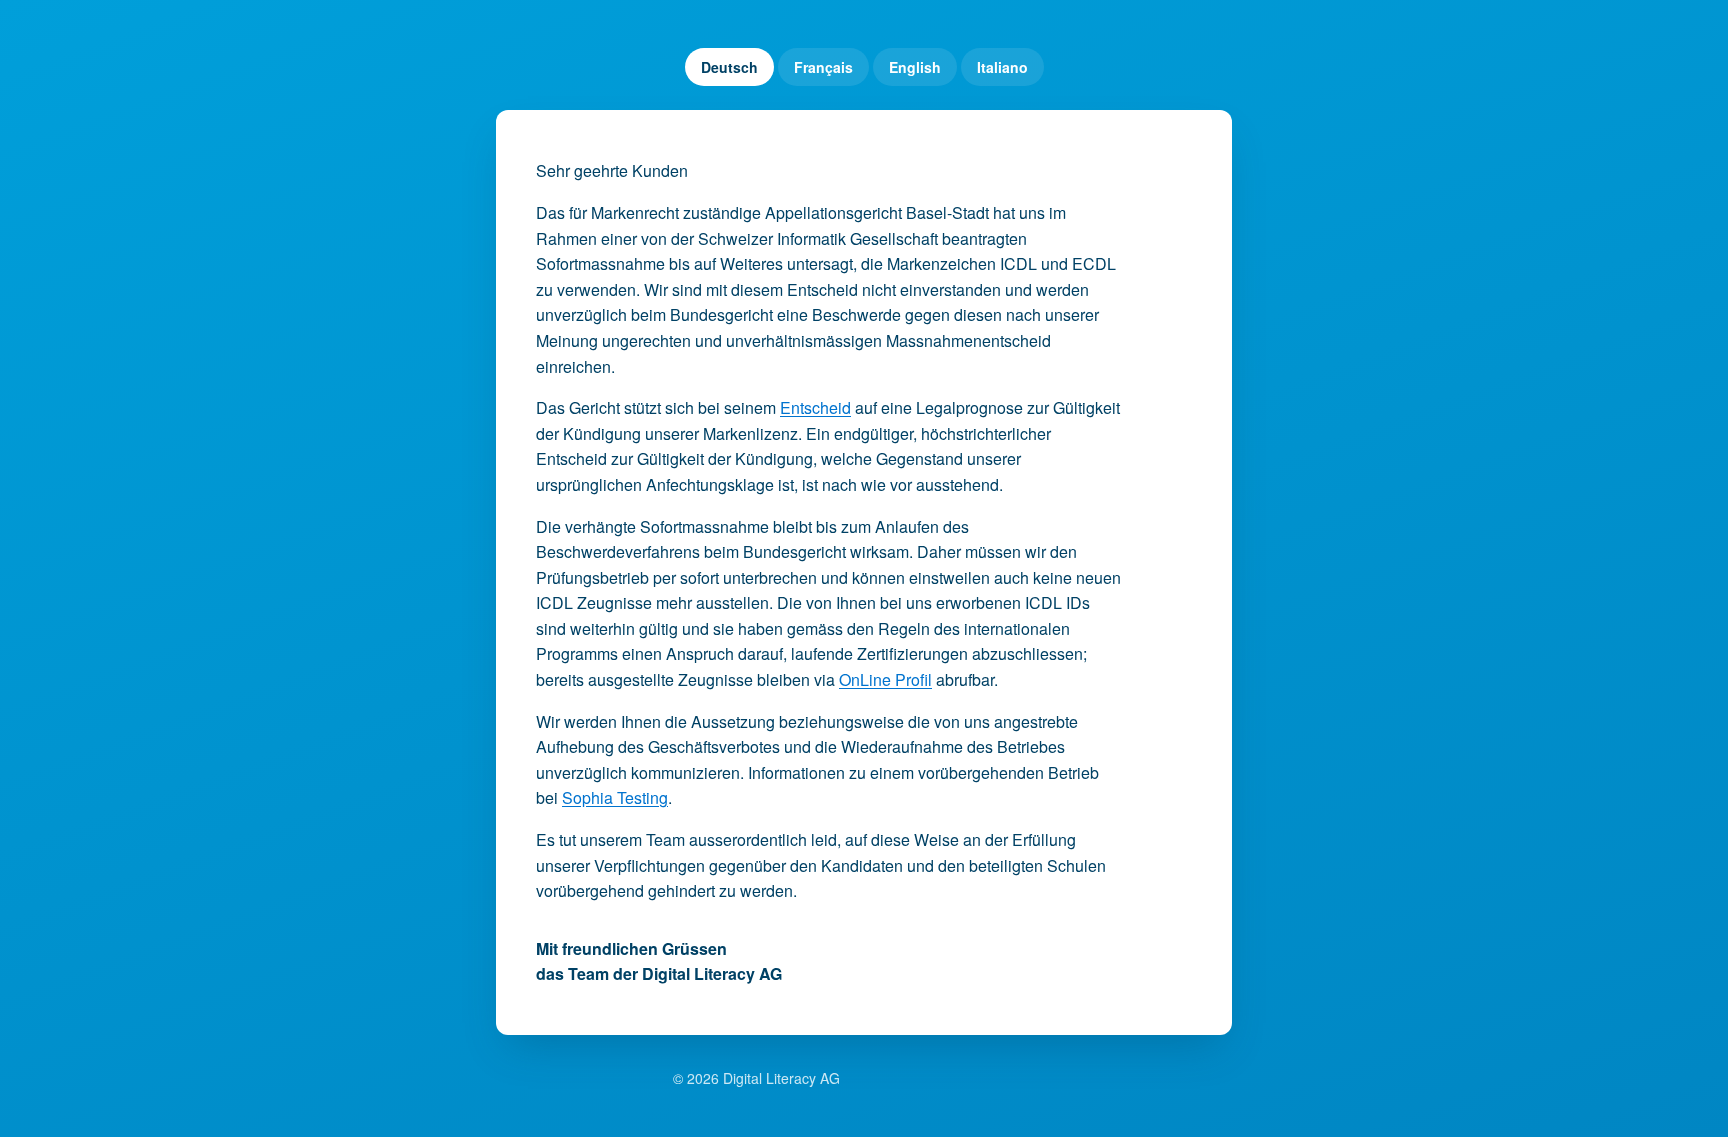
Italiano (1002, 67)
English (915, 67)
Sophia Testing (615, 797)
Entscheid (815, 407)
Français (823, 67)
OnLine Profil (885, 679)
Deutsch (729, 67)
